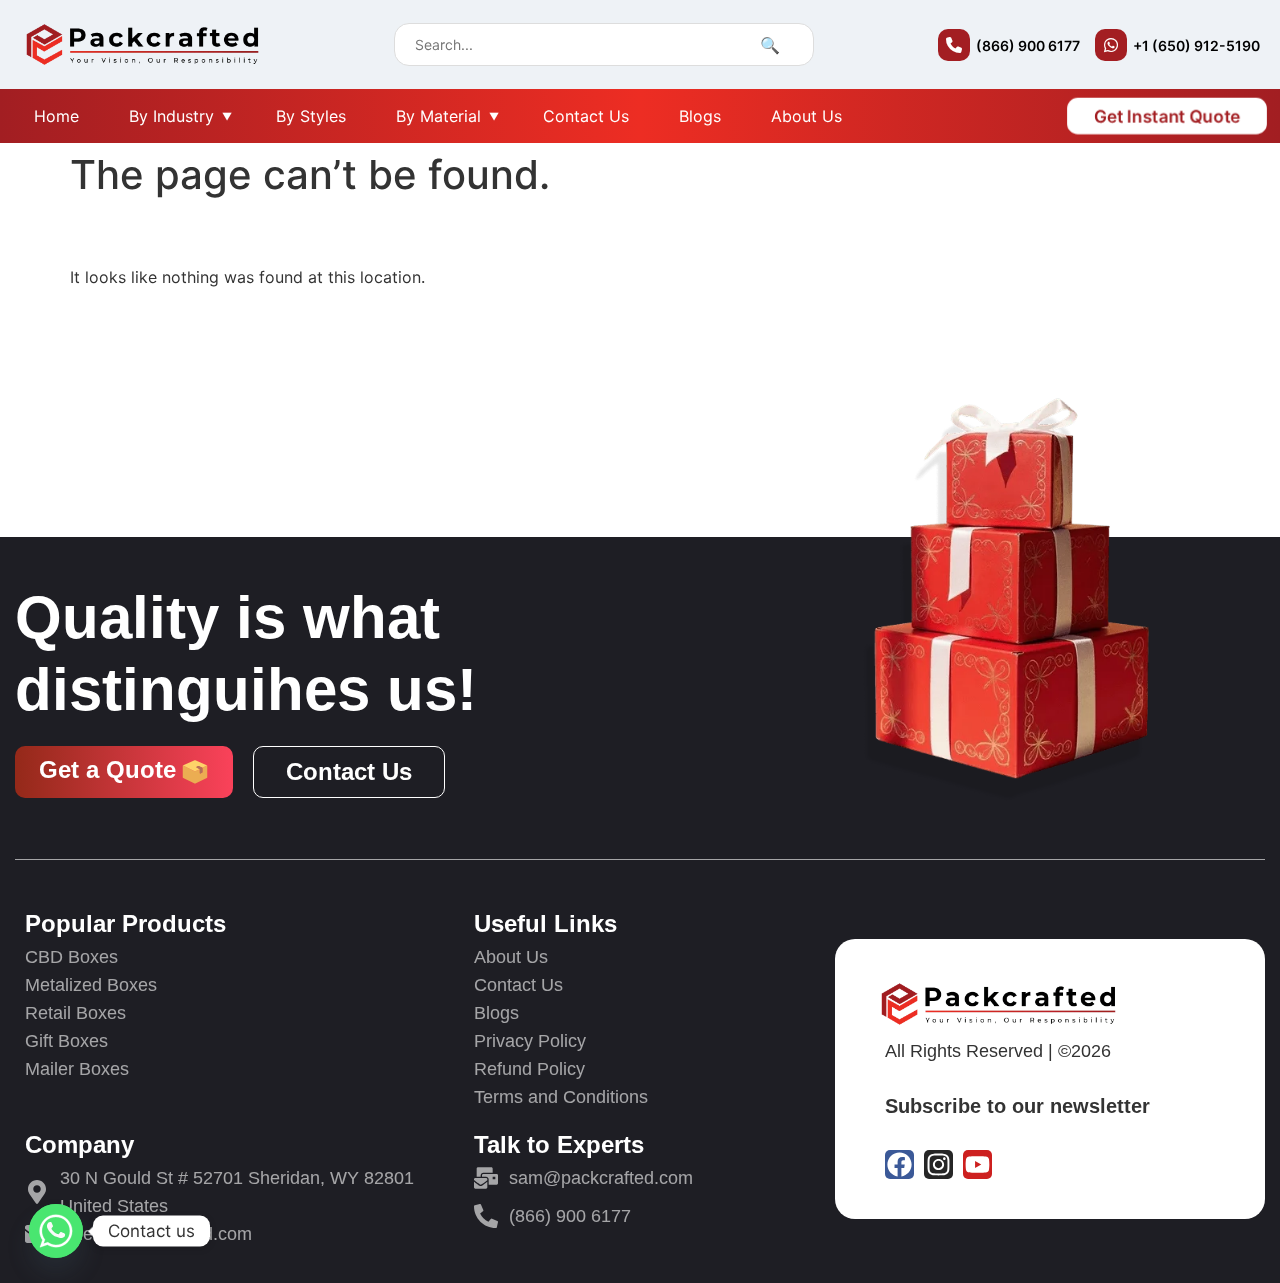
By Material (438, 116)
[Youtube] (977, 1164)
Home (56, 116)
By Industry (171, 116)
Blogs (700, 116)
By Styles (311, 116)
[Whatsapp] (56, 1231)
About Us (806, 116)
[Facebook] (899, 1164)
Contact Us (586, 116)
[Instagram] (938, 1164)
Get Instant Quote (1166, 116)
